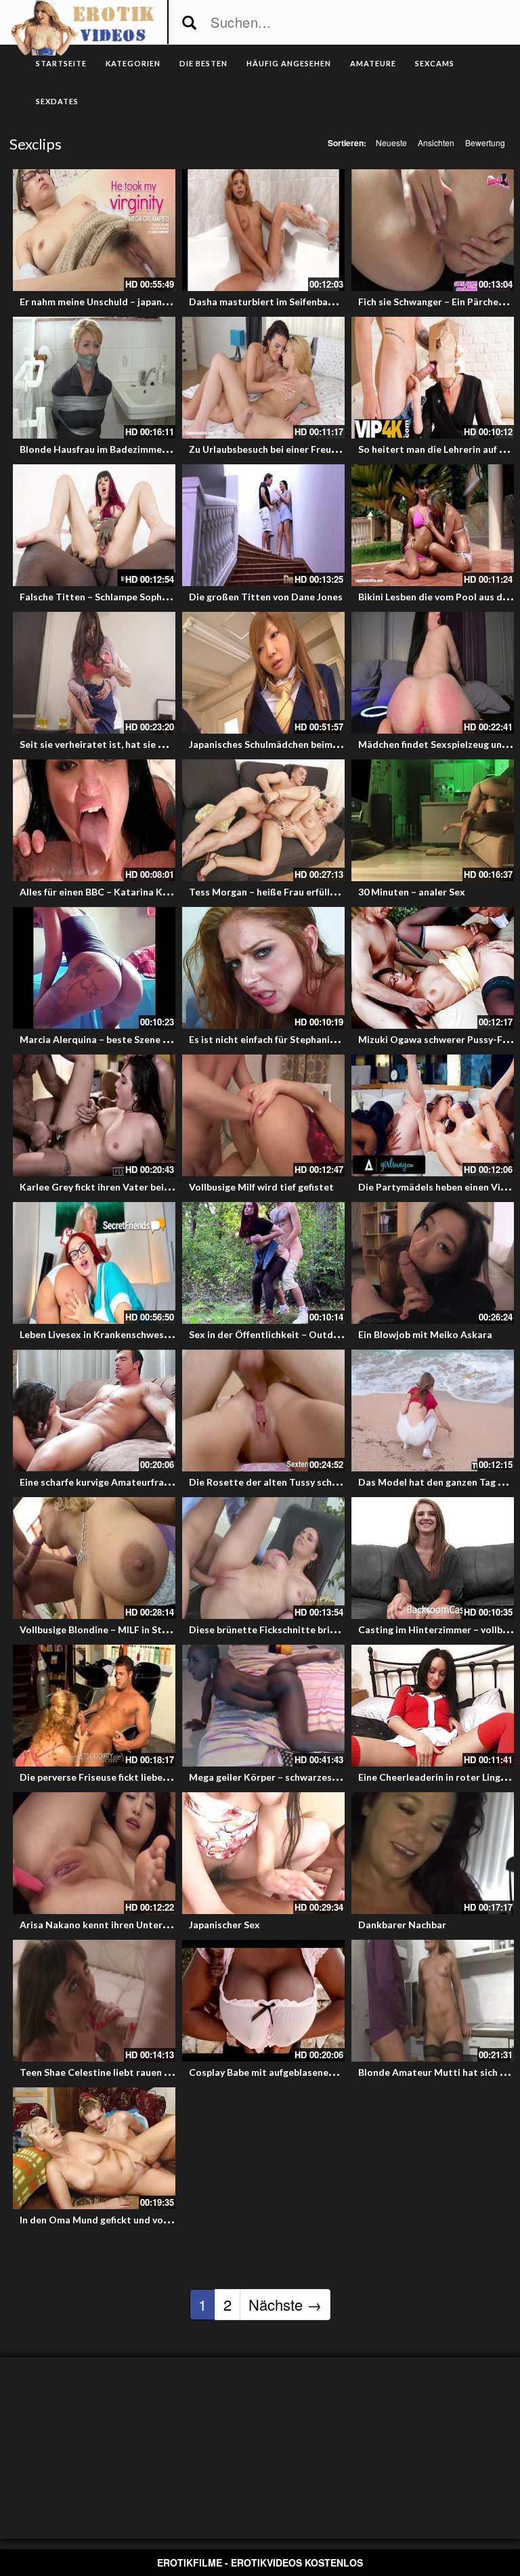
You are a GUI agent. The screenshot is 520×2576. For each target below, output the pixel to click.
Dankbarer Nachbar (402, 1925)
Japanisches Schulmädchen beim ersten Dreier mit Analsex (320, 744)
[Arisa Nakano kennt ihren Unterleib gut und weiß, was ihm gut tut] (94, 1853)
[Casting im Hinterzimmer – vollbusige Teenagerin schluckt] (433, 1558)
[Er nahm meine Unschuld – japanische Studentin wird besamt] (94, 230)
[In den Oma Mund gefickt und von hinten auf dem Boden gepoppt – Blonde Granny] (94, 2148)
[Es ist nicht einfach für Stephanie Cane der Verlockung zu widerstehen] (263, 968)
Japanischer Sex (224, 1925)
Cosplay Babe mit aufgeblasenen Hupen (277, 2072)
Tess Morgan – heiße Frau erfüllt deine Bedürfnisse (303, 892)
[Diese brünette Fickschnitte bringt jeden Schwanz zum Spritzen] (263, 1558)
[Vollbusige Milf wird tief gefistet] (263, 1115)
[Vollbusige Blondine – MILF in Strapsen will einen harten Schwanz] (94, 1558)
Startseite (61, 63)
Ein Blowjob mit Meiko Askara (425, 1334)
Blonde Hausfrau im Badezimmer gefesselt (115, 449)
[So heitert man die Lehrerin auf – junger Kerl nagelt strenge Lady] (433, 378)
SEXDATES (57, 101)
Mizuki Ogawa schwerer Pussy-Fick (437, 1039)
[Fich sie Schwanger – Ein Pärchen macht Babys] (433, 230)
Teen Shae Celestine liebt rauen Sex (100, 2072)
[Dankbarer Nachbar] (433, 1853)
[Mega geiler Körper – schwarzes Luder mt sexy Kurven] (263, 1706)
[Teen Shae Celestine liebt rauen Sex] (94, 2001)
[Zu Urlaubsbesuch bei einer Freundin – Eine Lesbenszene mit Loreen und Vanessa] (263, 378)
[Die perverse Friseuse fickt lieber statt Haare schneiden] (94, 1706)
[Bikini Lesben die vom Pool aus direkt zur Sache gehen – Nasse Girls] (433, 525)
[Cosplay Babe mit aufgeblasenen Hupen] (263, 2001)
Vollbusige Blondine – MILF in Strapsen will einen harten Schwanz (165, 1629)
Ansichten (436, 142)
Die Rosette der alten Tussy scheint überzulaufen (300, 1482)
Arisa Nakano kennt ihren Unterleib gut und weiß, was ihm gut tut (167, 1925)
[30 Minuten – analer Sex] (433, 820)
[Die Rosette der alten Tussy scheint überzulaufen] (263, 1411)
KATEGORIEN (133, 63)
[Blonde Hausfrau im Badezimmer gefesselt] (94, 378)
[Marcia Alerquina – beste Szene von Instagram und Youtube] (94, 968)
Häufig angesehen (289, 63)
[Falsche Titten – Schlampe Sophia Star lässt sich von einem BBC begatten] (94, 525)
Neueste (391, 142)
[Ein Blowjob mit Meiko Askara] (433, 1263)
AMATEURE (373, 63)
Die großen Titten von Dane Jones (266, 597)
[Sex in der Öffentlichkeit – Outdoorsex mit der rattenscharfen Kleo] (263, 1263)
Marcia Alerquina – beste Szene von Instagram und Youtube (153, 1039)
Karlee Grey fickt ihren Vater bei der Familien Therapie (142, 1187)
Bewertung (485, 142)
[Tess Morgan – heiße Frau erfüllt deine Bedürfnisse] (263, 820)
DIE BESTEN (203, 63)
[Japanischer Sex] (263, 1853)
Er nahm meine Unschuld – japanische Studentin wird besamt (155, 302)
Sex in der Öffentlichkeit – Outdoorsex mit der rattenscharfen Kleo (341, 1334)
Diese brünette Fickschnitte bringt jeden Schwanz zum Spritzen (331, 1629)
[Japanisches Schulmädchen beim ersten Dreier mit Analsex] (263, 673)
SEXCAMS (435, 63)
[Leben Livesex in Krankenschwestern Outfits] (94, 1263)
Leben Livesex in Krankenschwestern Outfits (119, 1334)
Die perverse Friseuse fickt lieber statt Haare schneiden (145, 1777)
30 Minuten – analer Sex (412, 892)
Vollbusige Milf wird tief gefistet (261, 1187)
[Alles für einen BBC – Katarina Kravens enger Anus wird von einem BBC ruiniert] (94, 820)
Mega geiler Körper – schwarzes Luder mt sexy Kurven (310, 1777)
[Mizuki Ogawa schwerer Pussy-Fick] (433, 968)
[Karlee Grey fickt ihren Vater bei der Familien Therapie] (94, 1115)
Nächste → (285, 2304)
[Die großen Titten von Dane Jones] (263, 525)
